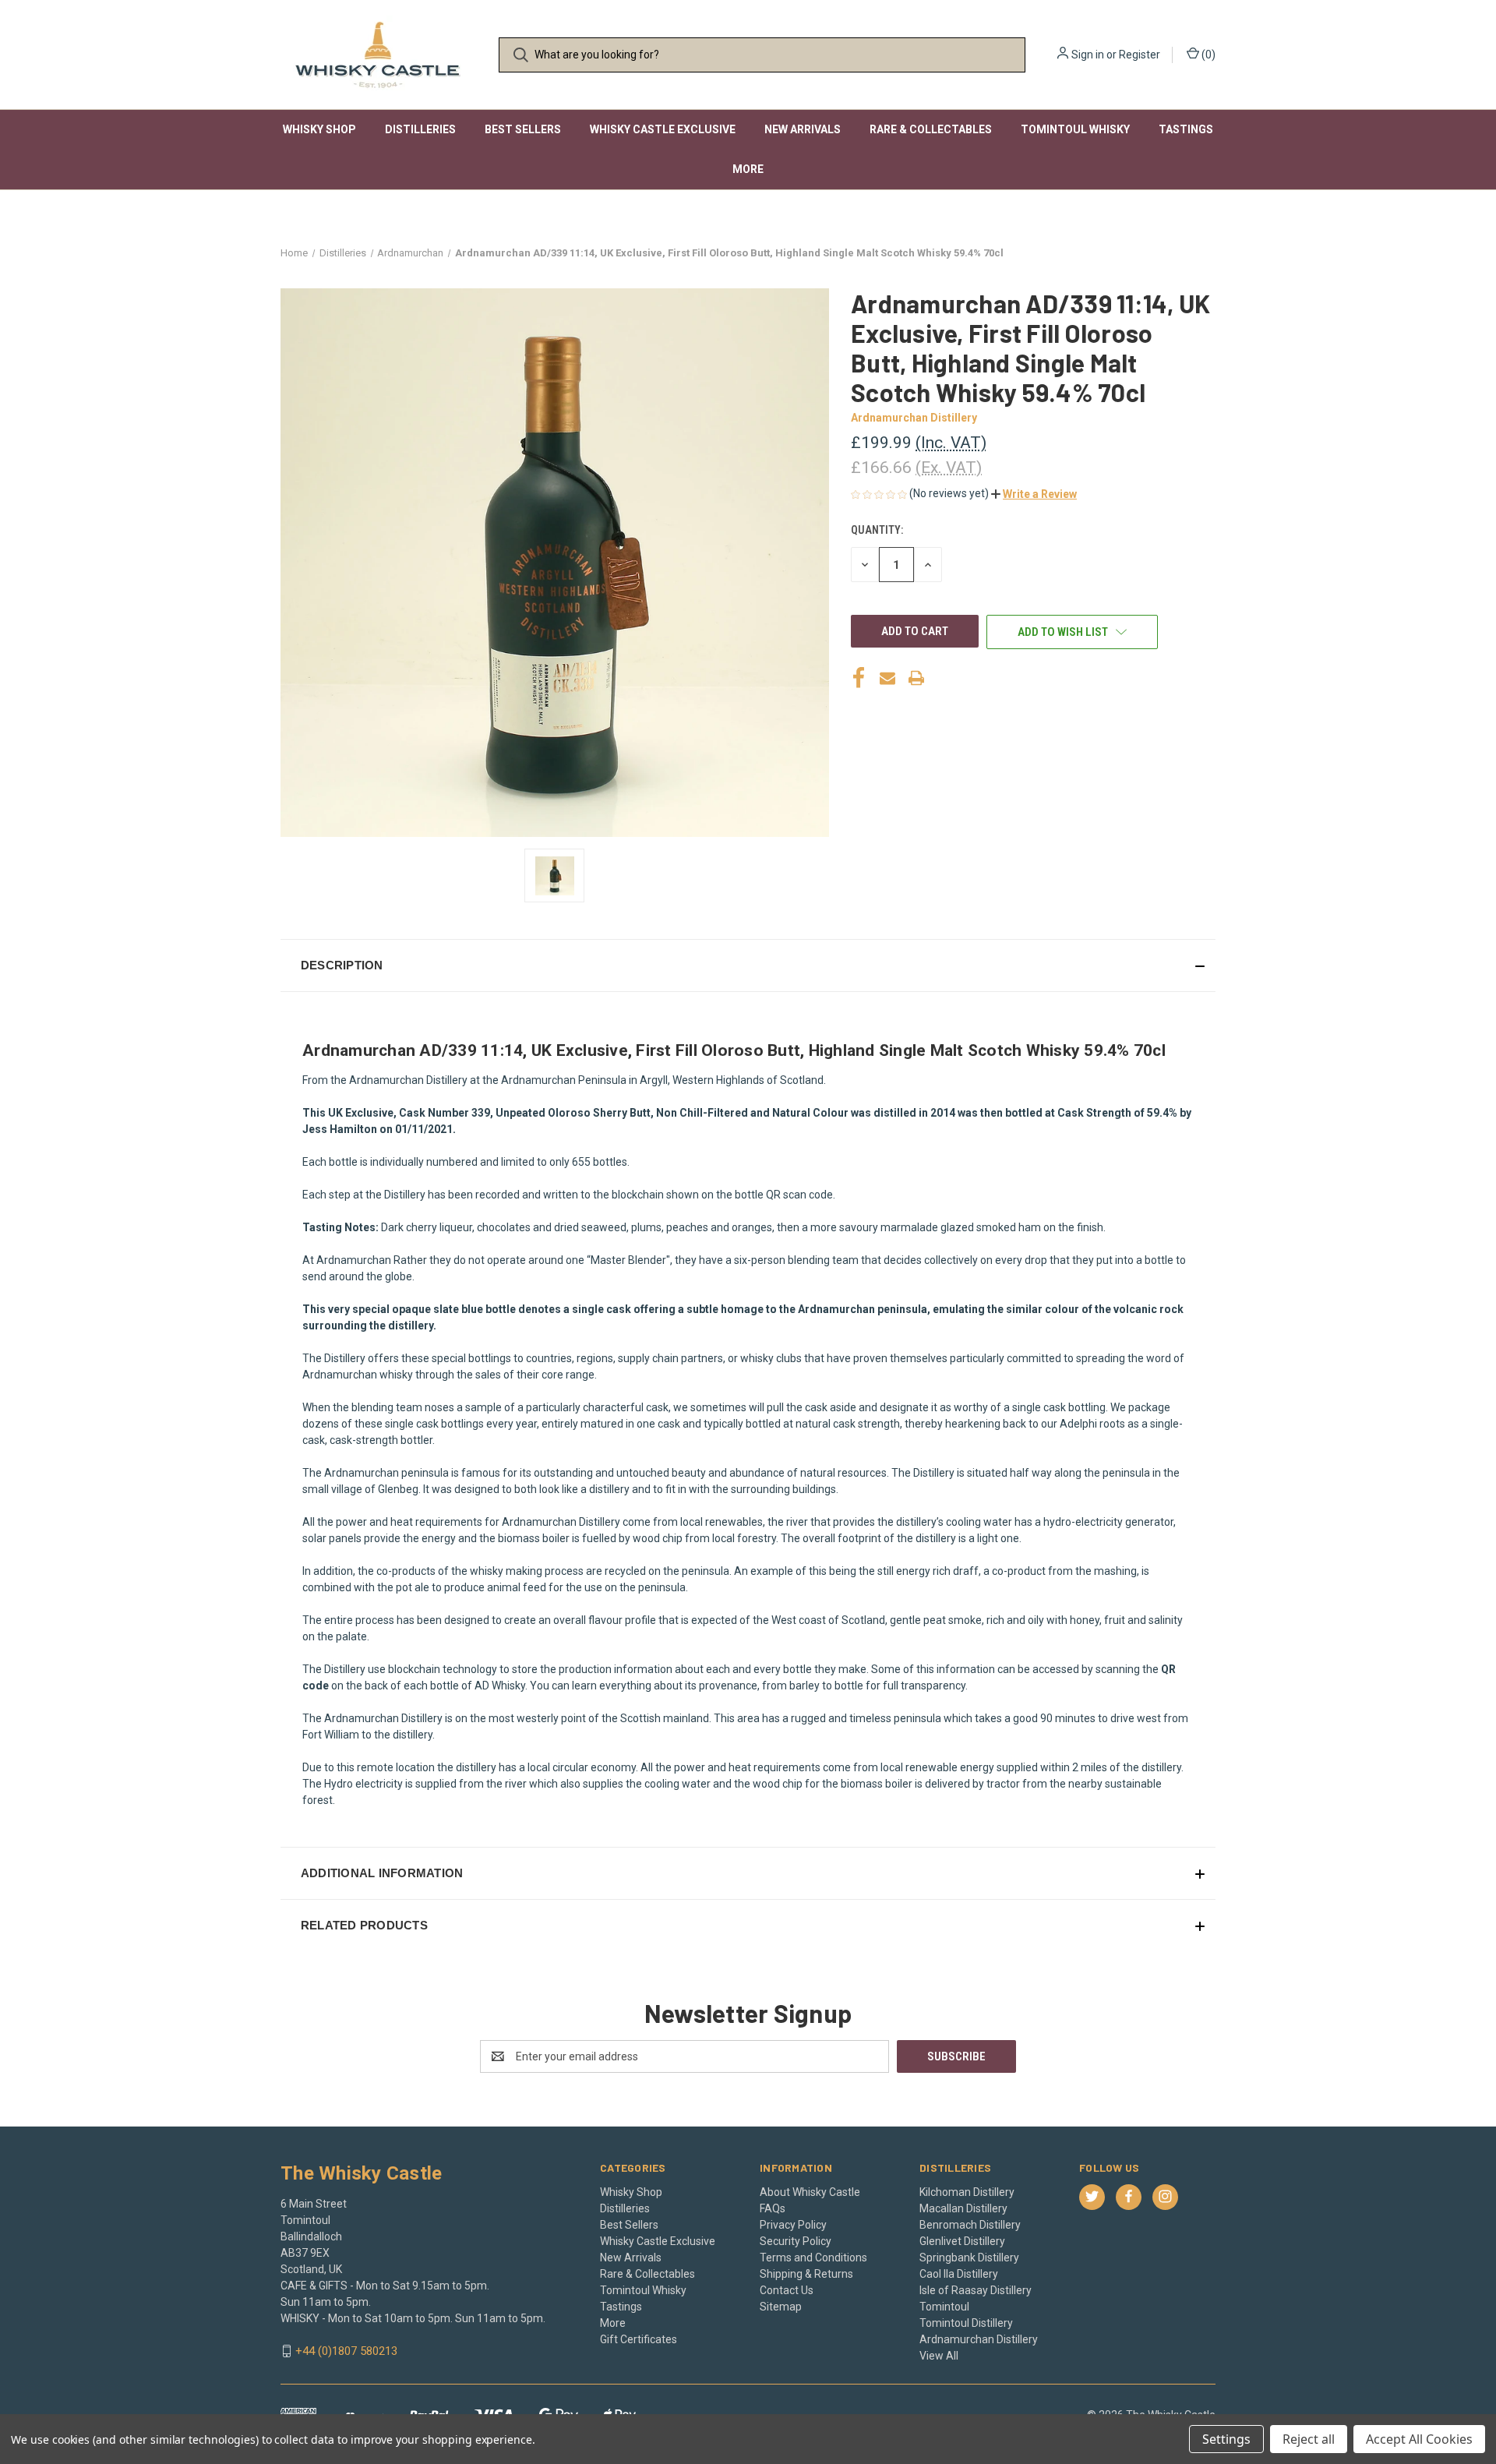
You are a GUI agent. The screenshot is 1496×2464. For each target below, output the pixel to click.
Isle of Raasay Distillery (976, 2290)
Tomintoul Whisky (1075, 129)
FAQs (773, 2208)
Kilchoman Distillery (967, 2192)
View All (939, 2356)
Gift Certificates (639, 2339)
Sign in (1088, 55)
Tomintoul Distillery (966, 2323)
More (748, 169)
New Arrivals (803, 129)
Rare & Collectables (931, 129)
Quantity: (877, 530)
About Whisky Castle (810, 2192)
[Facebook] (859, 678)
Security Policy (796, 2241)
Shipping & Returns (806, 2274)
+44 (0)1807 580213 (346, 2351)
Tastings (1186, 129)
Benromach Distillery (970, 2225)
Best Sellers (523, 129)
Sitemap (781, 2307)
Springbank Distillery (969, 2257)
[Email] (887, 678)
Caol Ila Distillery (959, 2274)
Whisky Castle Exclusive (663, 129)
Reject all (1309, 2439)
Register (1140, 55)
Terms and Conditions (813, 2257)
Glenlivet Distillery (962, 2241)
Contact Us (787, 2290)
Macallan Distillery (963, 2208)
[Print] (916, 678)
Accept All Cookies (1419, 2439)
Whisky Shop (319, 129)
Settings (1226, 2439)
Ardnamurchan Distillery (979, 2339)
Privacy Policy (793, 2225)
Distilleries (420, 129)
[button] (1034, 494)
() (1207, 55)
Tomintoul (944, 2307)
